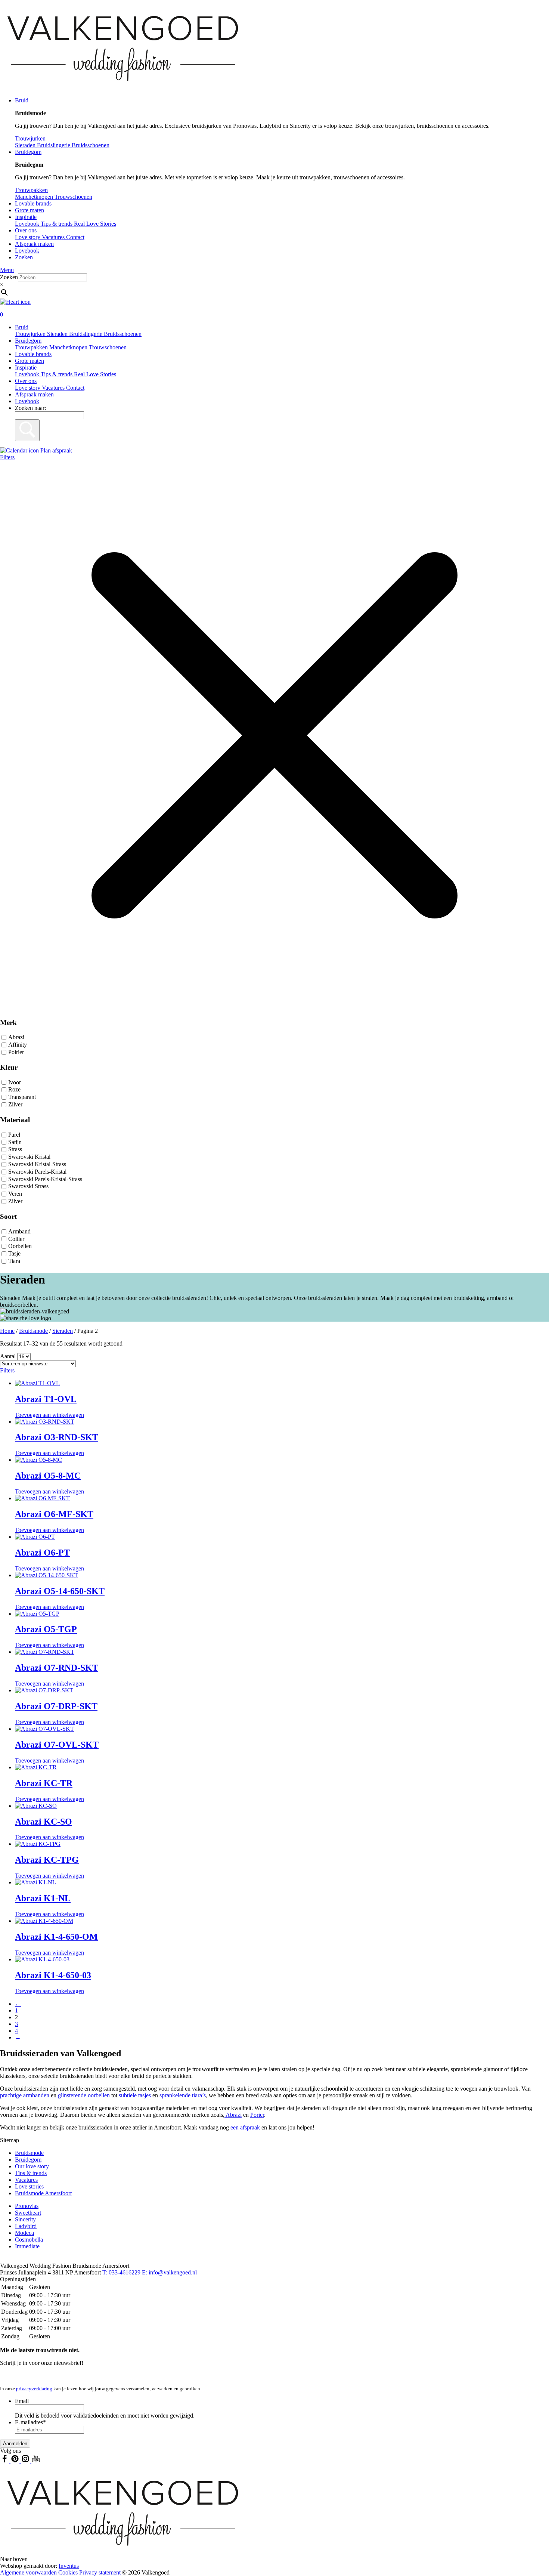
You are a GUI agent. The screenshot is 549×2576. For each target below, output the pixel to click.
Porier (257, 2115)
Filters (7, 457)
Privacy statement (101, 2572)
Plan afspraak (55, 450)
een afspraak (245, 2127)
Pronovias (27, 2206)
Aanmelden (15, 2444)
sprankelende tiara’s (183, 2095)
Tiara (14, 1261)
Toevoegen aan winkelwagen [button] (49, 1415)
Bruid (22, 100)
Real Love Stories (95, 374)
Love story (28, 237)
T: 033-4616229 (122, 2272)
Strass (15, 1150)
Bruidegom (28, 152)
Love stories (29, 2186)
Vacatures (54, 237)
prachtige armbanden (25, 2095)
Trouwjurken (31, 334)
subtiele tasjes (134, 2095)
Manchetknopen (69, 347)
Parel (14, 1135)
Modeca (24, 2233)
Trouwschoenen (108, 347)
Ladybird (26, 2226)
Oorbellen (20, 1246)
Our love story (32, 2166)
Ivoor (15, 1082)
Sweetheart (28, 2213)
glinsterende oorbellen (84, 2095)
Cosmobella (29, 2240)
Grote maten (30, 210)
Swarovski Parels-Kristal (37, 1172)
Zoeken (24, 257)
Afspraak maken (34, 244)
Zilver (15, 1104)
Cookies (69, 2572)
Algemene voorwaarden (29, 2572)
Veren (15, 1194)
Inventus (69, 2566)
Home (7, 1331)
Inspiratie (26, 217)
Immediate (27, 2246)
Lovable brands (33, 203)
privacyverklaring (34, 2389)
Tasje (14, 1253)
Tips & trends (57, 374)
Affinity (18, 1045)
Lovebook (27, 251)
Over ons (26, 230)
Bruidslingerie (86, 334)
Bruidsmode (33, 1331)
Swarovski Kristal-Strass (37, 1164)
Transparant (22, 1097)
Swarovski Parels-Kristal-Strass (45, 1179)
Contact (75, 237)
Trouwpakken (32, 347)
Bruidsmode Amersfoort (43, 2193)
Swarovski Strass (28, 1187)
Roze (14, 1090)
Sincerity (25, 2219)
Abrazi (16, 1037)
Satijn (15, 1142)
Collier (16, 1239)
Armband (19, 1231)
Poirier (16, 1052)
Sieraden (58, 334)
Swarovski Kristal (29, 1157)
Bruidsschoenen (123, 334)
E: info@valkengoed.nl (169, 2272)
